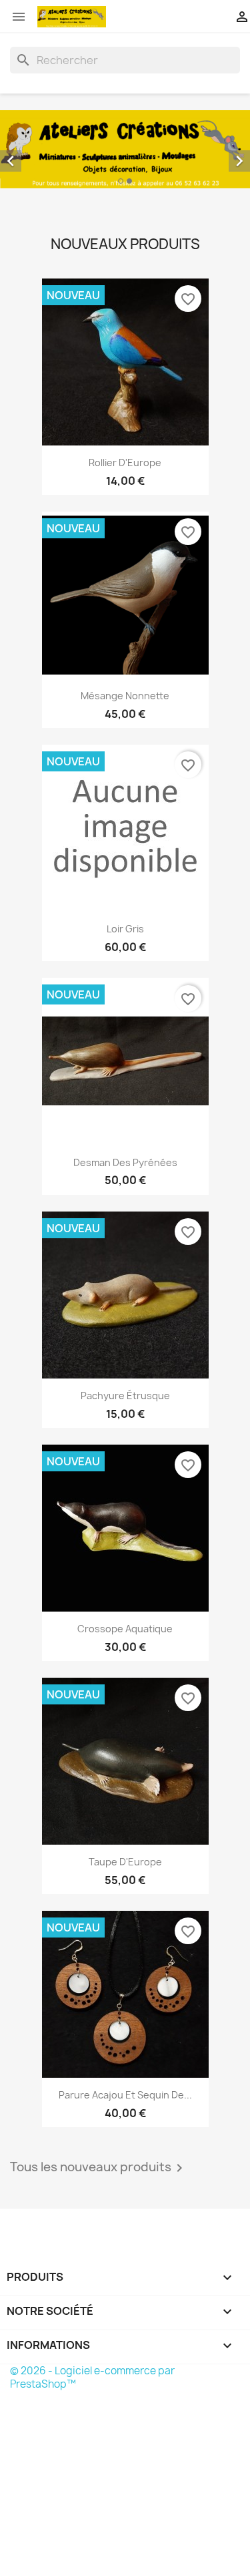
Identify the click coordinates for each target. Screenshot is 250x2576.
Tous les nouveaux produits (99, 2168)
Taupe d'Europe (125, 1862)
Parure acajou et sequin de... (125, 2095)
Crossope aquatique (125, 1629)
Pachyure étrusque (125, 1396)
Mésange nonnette (125, 696)
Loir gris (125, 929)
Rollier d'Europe (125, 463)
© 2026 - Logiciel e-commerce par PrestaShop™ (92, 2377)
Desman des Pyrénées (125, 1162)
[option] (125, 149)
